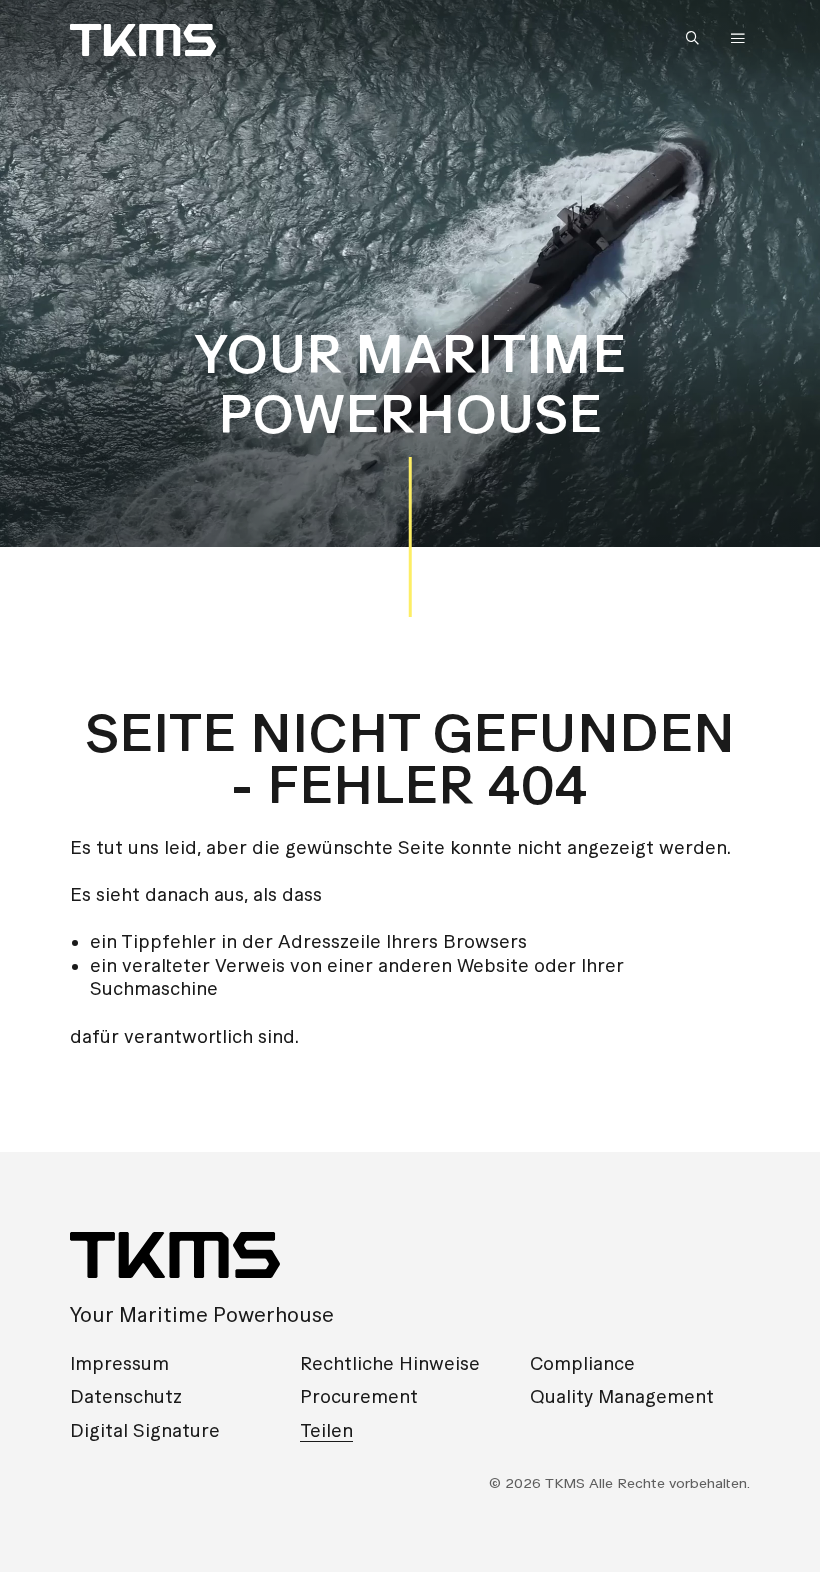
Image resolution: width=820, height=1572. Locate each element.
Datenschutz (126, 1396)
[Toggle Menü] (738, 38)
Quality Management (622, 1396)
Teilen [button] (326, 1430)
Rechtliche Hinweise (390, 1363)
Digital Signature (145, 1430)
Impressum (119, 1363)
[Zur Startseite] (143, 40)
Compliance (582, 1363)
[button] (697, 39)
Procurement (359, 1396)
